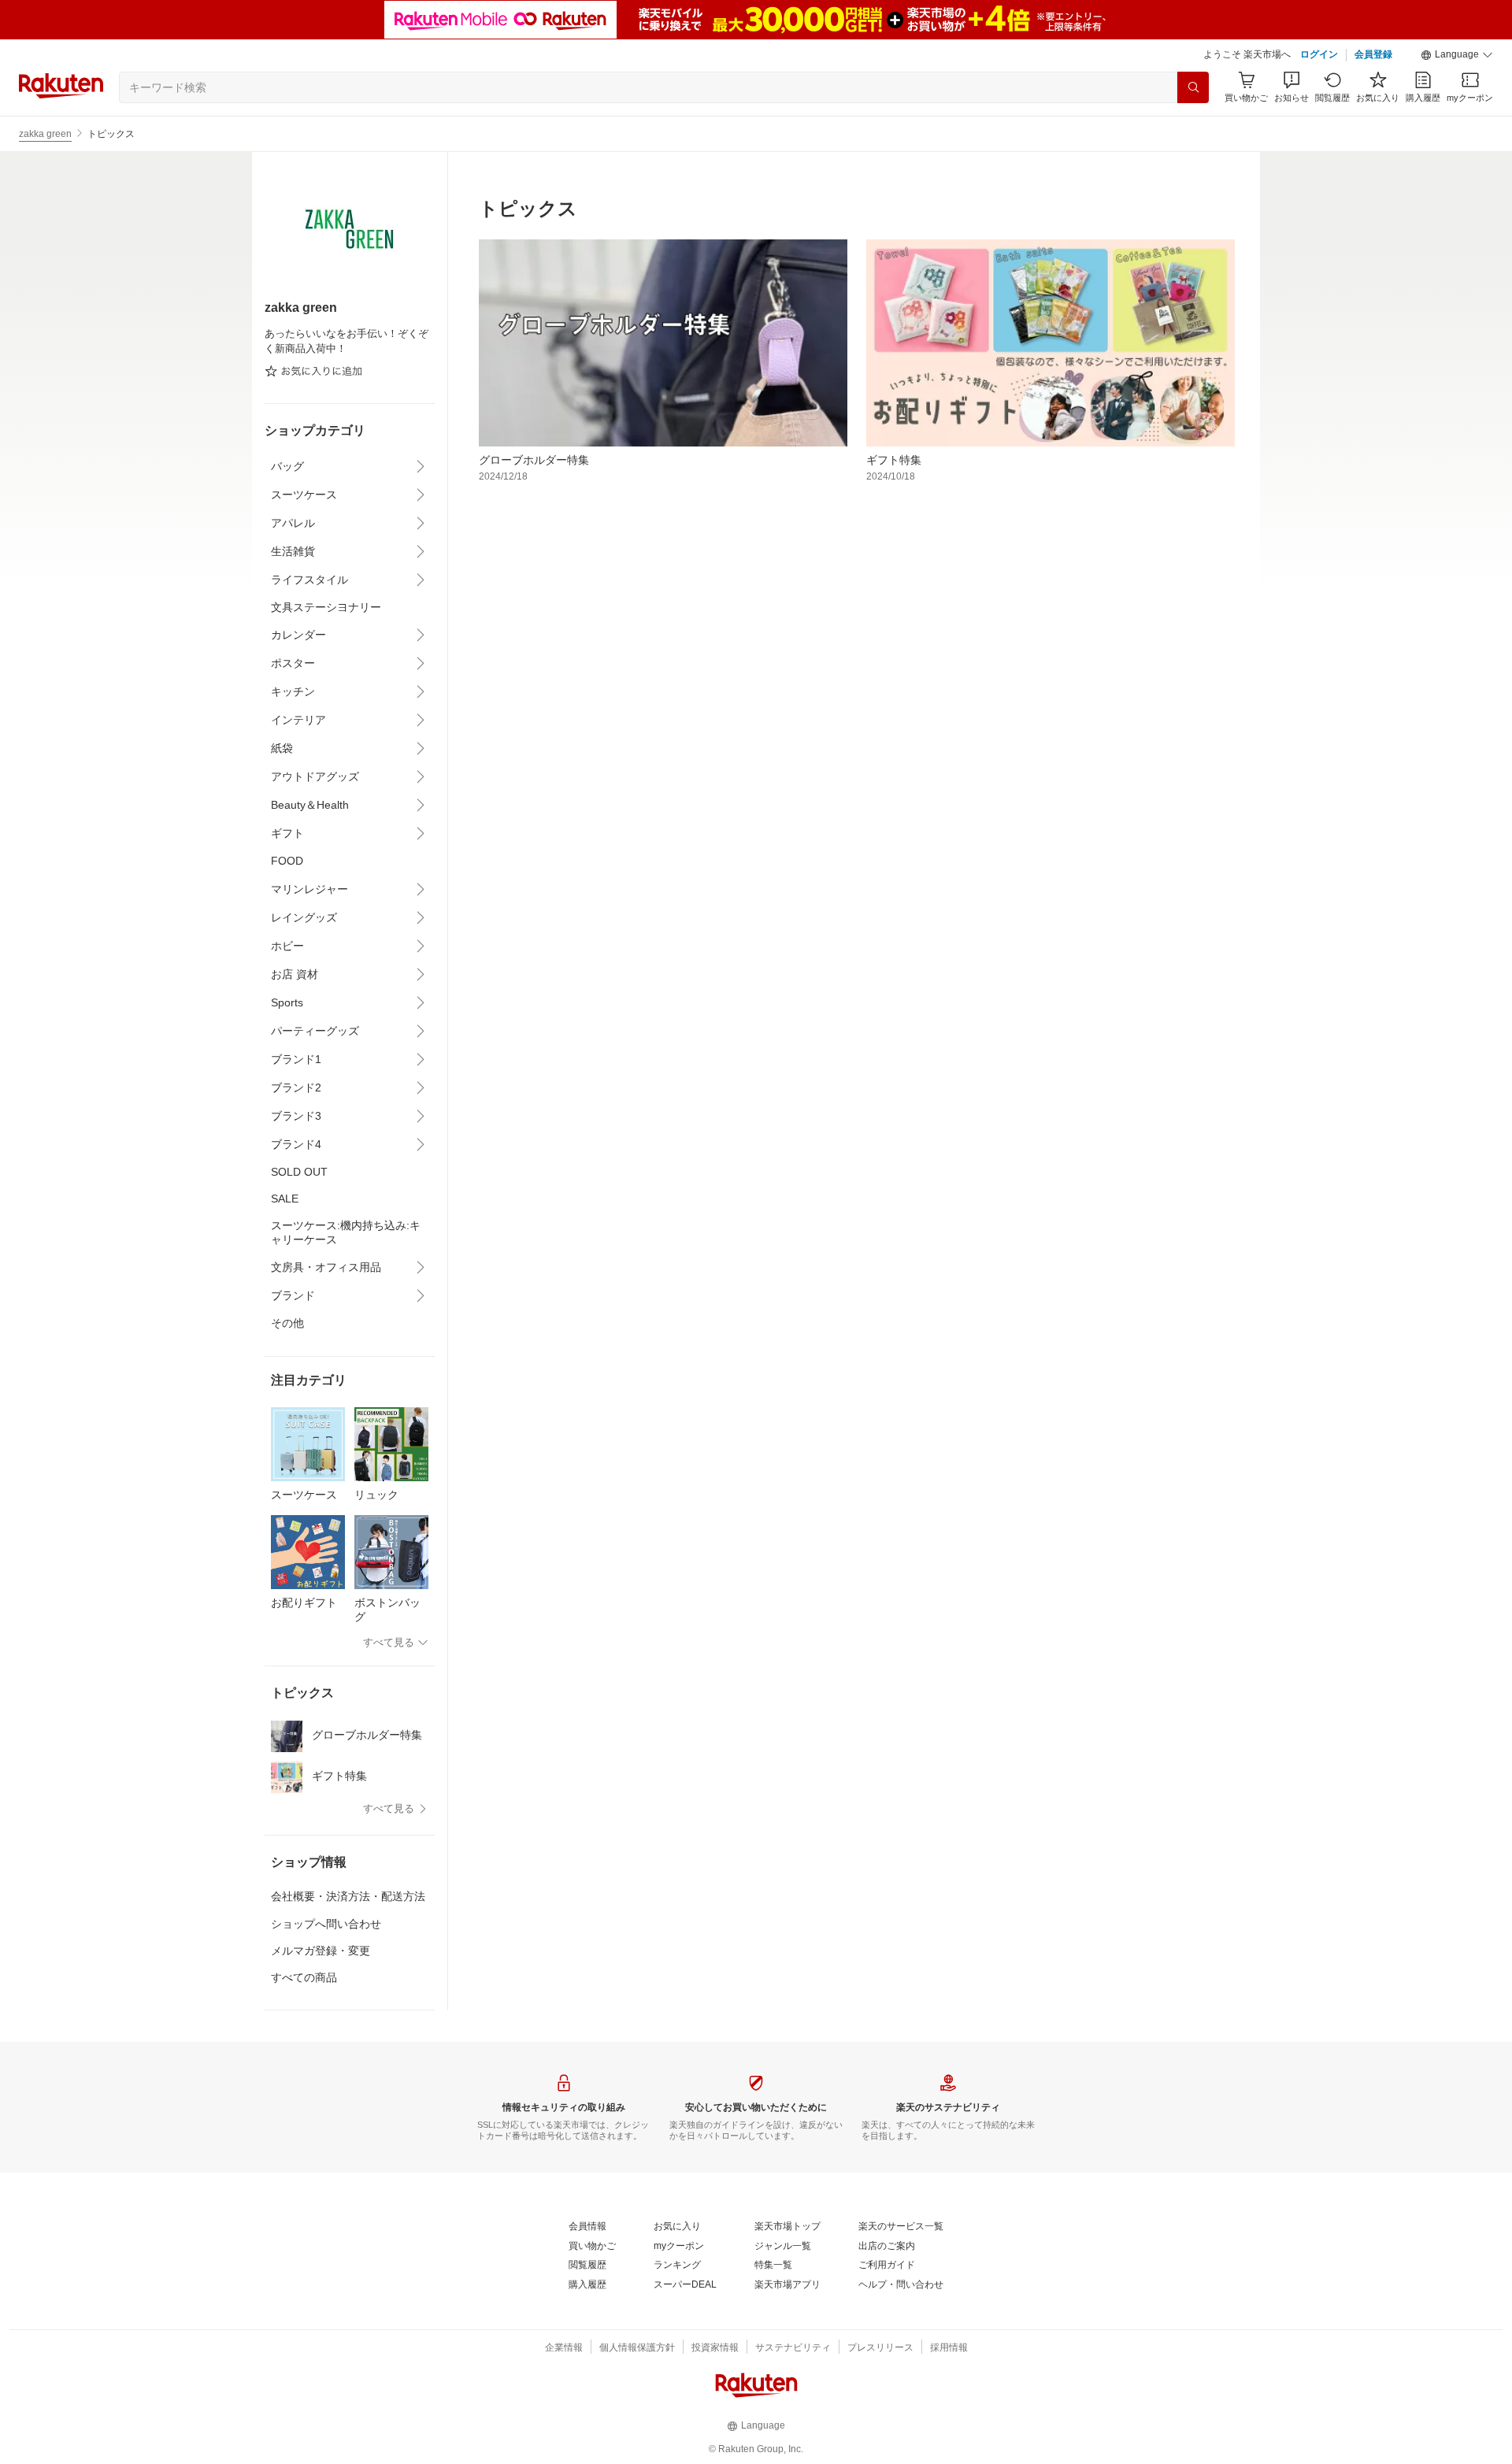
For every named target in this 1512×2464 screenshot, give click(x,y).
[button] (1457, 55)
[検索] (1193, 87)
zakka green (45, 134)
